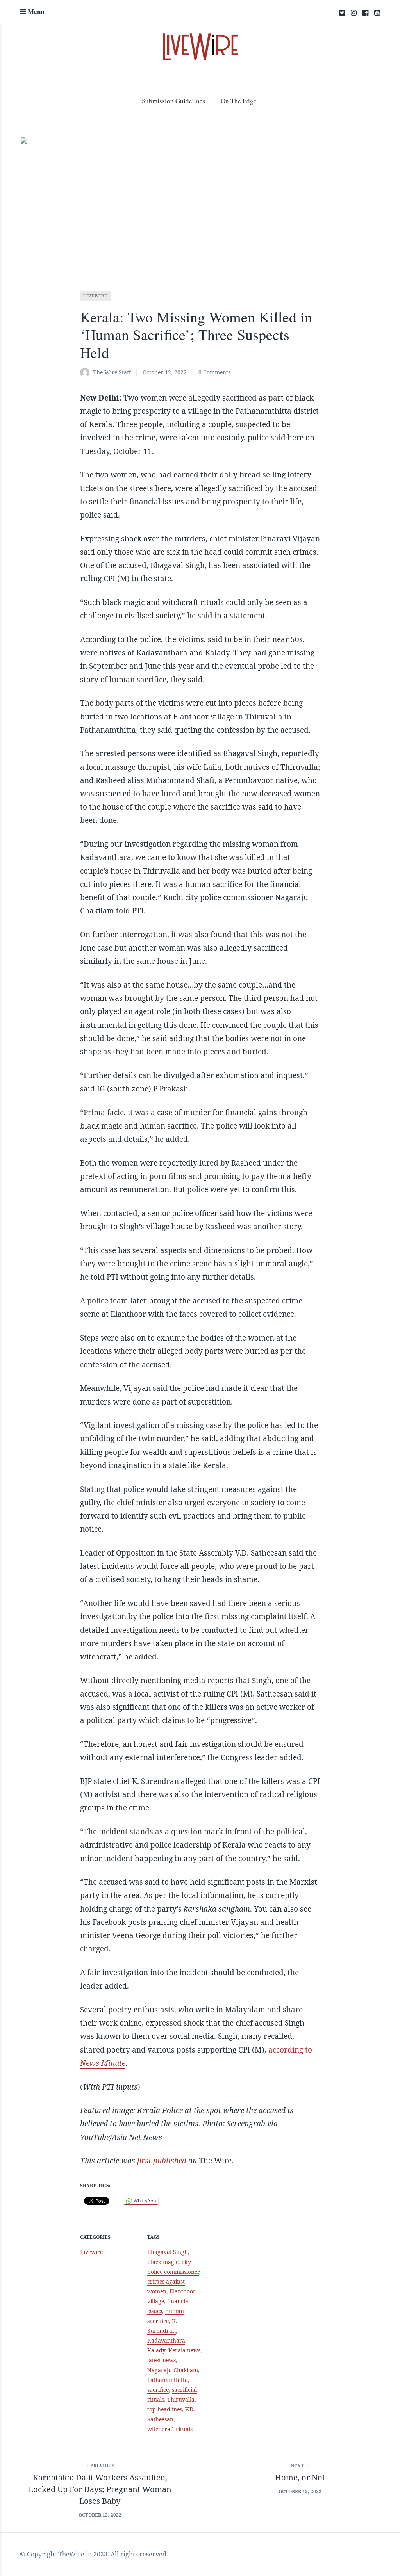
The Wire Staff (112, 372)
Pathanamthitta (168, 2380)
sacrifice (158, 2390)
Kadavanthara (166, 2340)
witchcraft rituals (170, 2429)
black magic (163, 2262)
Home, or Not (300, 2477)
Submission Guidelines (174, 101)
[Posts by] (87, 373)
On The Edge (239, 101)
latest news (162, 2360)
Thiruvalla (181, 2399)
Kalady (156, 2350)
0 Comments (214, 372)
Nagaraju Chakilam (173, 2370)
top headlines (165, 2409)
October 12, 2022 (165, 372)
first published (162, 2161)
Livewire (95, 296)
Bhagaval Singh (168, 2252)
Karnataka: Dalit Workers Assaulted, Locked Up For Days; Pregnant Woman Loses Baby (100, 2489)
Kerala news (184, 2350)
